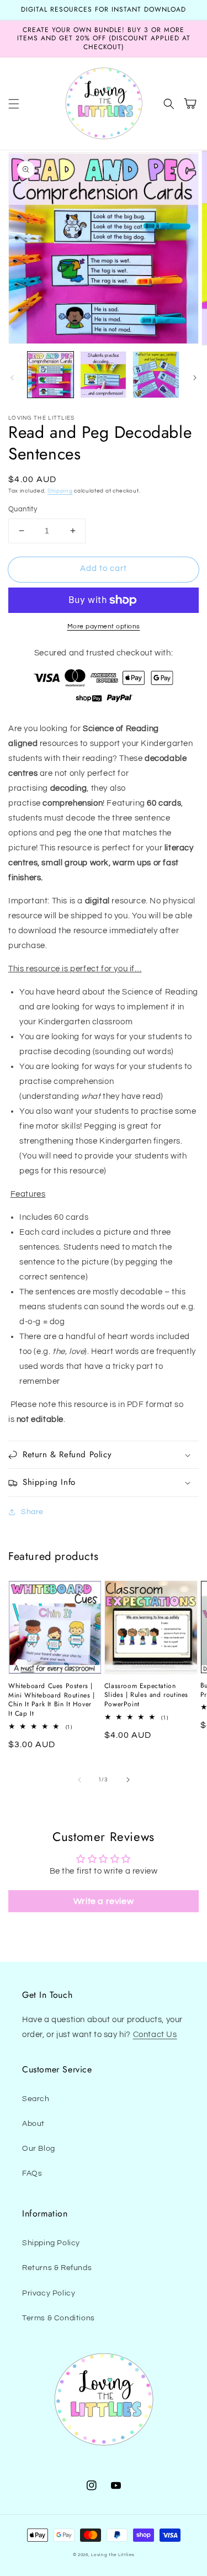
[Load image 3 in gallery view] (156, 375)
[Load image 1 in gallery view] (51, 375)
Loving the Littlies (113, 2555)
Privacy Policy (49, 2293)
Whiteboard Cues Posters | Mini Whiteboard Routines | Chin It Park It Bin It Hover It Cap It (52, 1700)
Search (36, 2099)
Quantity (23, 509)
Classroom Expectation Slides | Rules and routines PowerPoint (146, 1695)
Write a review (104, 1901)
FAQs (32, 2173)
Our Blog (39, 2149)
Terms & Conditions (59, 2318)
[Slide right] (195, 378)
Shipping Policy (51, 2243)
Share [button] (32, 1512)
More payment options (104, 626)
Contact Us (155, 2035)
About (33, 2124)
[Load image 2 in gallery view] (103, 375)
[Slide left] (12, 378)
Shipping (60, 491)
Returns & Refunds (57, 2268)
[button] (14, 104)
